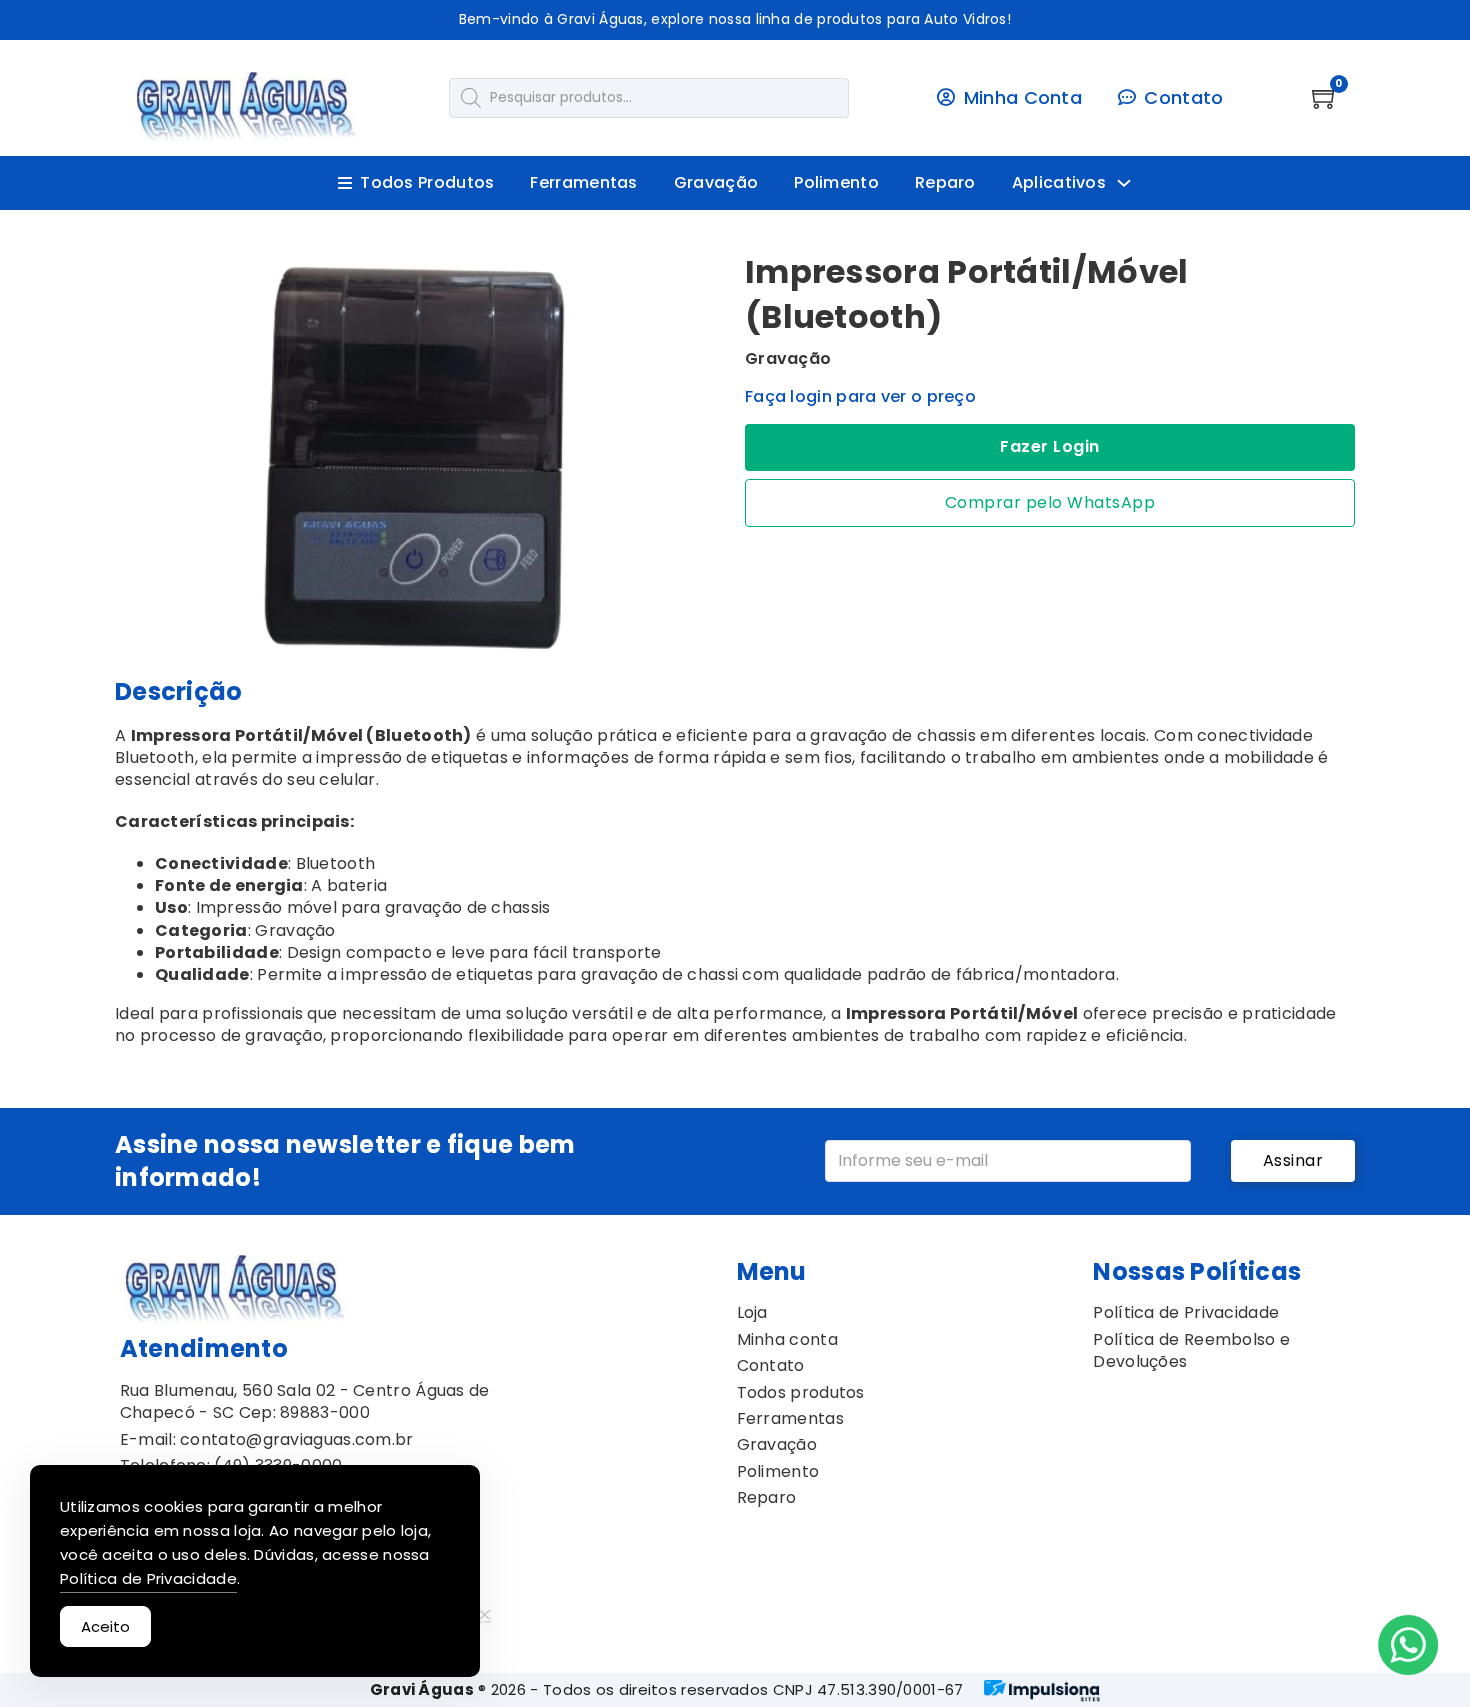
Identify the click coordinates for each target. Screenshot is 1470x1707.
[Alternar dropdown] (1124, 183)
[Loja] (246, 109)
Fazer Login (1050, 446)
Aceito (105, 1626)
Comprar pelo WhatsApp (1050, 502)
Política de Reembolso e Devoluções (1191, 1351)
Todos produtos (801, 1393)
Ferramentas (583, 183)
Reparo (945, 183)
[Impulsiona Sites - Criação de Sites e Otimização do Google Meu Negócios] (1042, 1690)
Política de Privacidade (1186, 1313)
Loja (752, 1313)
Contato (771, 1366)
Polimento (836, 183)
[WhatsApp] (1408, 1645)
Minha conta (787, 1340)
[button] (698, 277)
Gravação (716, 183)
